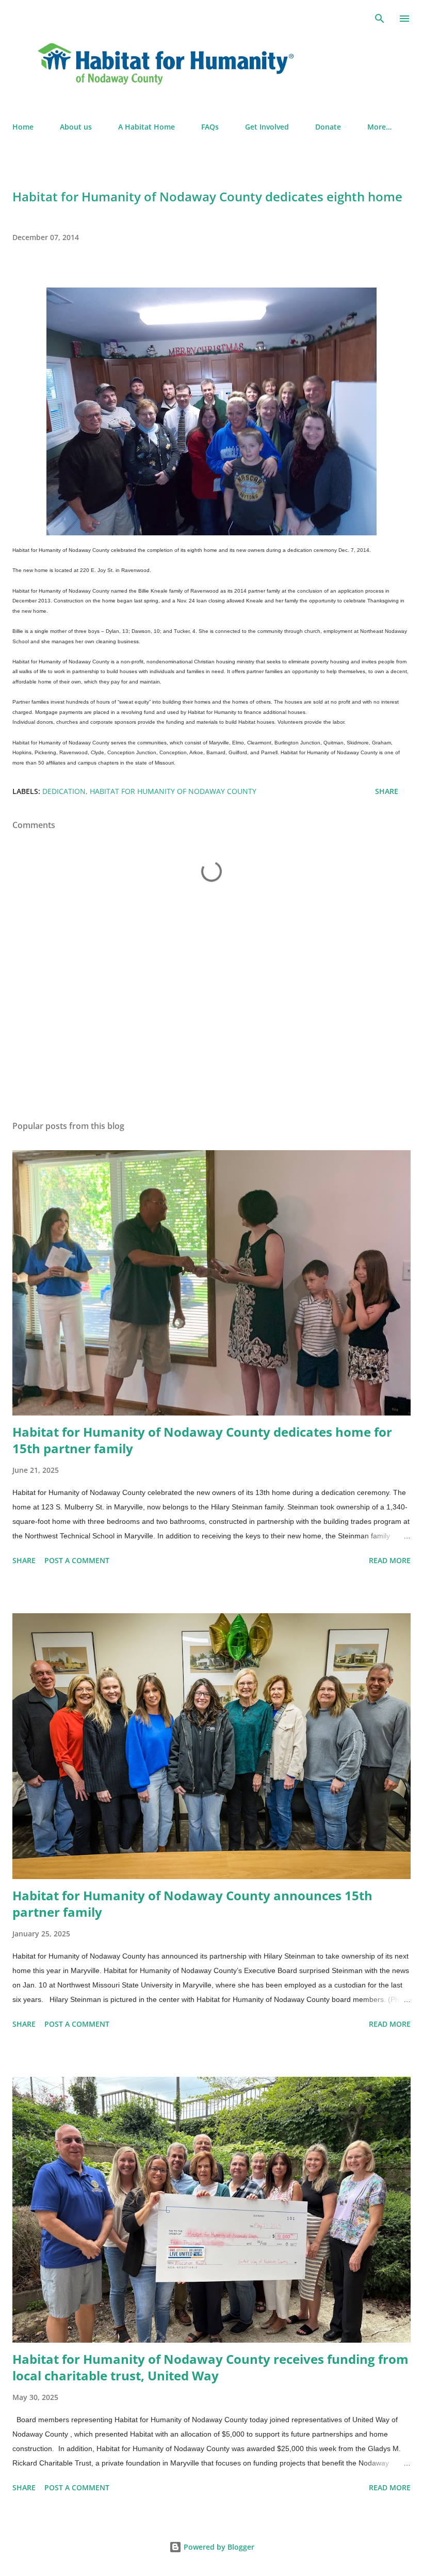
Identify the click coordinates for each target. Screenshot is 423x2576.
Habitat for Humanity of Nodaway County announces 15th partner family (192, 1904)
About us (76, 127)
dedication (64, 791)
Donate (328, 127)
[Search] (380, 19)
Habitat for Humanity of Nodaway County (173, 791)
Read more (390, 1560)
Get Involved (267, 127)
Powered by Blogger (218, 2547)
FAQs (210, 127)
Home (23, 127)
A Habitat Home (147, 127)
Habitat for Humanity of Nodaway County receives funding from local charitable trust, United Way (210, 2367)
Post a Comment (77, 1560)
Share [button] (387, 791)
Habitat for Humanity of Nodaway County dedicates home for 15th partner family (202, 1440)
